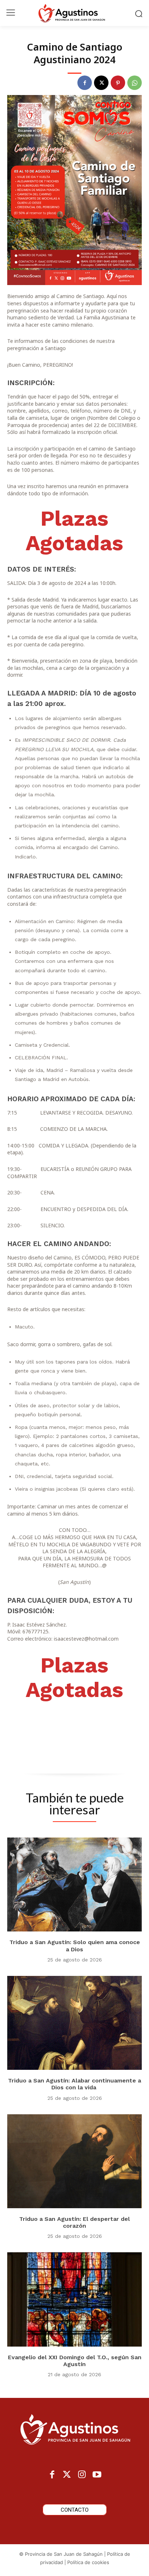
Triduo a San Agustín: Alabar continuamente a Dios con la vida (74, 2084)
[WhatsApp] (135, 83)
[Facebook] (85, 83)
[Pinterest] (118, 83)
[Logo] (74, 13)
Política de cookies (88, 2562)
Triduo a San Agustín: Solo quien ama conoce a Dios (75, 1946)
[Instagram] (82, 2475)
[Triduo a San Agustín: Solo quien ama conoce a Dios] (74, 1884)
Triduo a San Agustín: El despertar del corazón (74, 2222)
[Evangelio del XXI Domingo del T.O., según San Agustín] (74, 2299)
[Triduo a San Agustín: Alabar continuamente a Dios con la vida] (74, 2023)
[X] (101, 83)
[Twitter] (67, 2475)
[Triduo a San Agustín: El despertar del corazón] (74, 2161)
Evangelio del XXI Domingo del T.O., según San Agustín (75, 2361)
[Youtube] (97, 2475)
